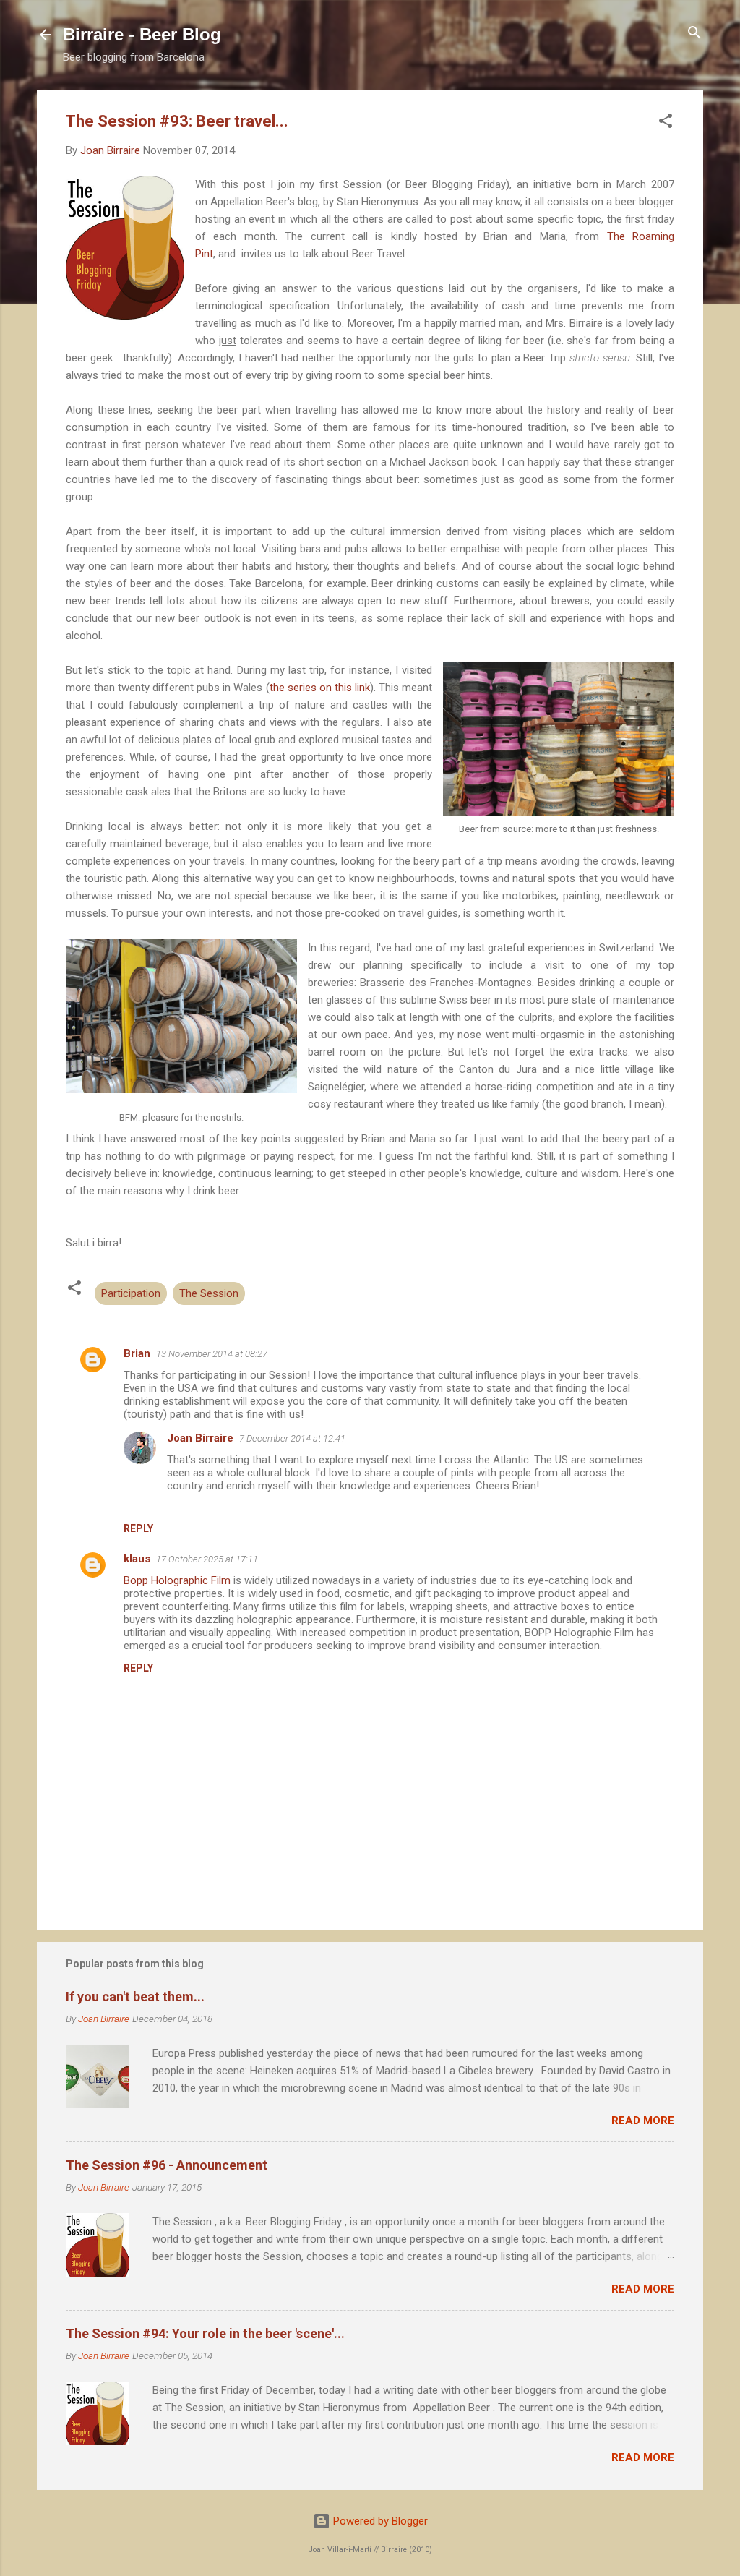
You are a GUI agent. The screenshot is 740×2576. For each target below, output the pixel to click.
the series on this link (320, 688)
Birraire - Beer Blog (142, 34)
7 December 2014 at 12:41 (292, 1438)
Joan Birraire (200, 1438)
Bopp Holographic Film (177, 1580)
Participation (131, 1293)
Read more (643, 2121)
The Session (209, 1293)
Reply (138, 1528)
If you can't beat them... (135, 1997)
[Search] (694, 34)
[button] (666, 122)
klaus (137, 1559)
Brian (137, 1353)
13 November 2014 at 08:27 (212, 1354)
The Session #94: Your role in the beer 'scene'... (205, 2333)
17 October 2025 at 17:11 (207, 1559)
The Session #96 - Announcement (167, 2165)
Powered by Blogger (379, 2521)
